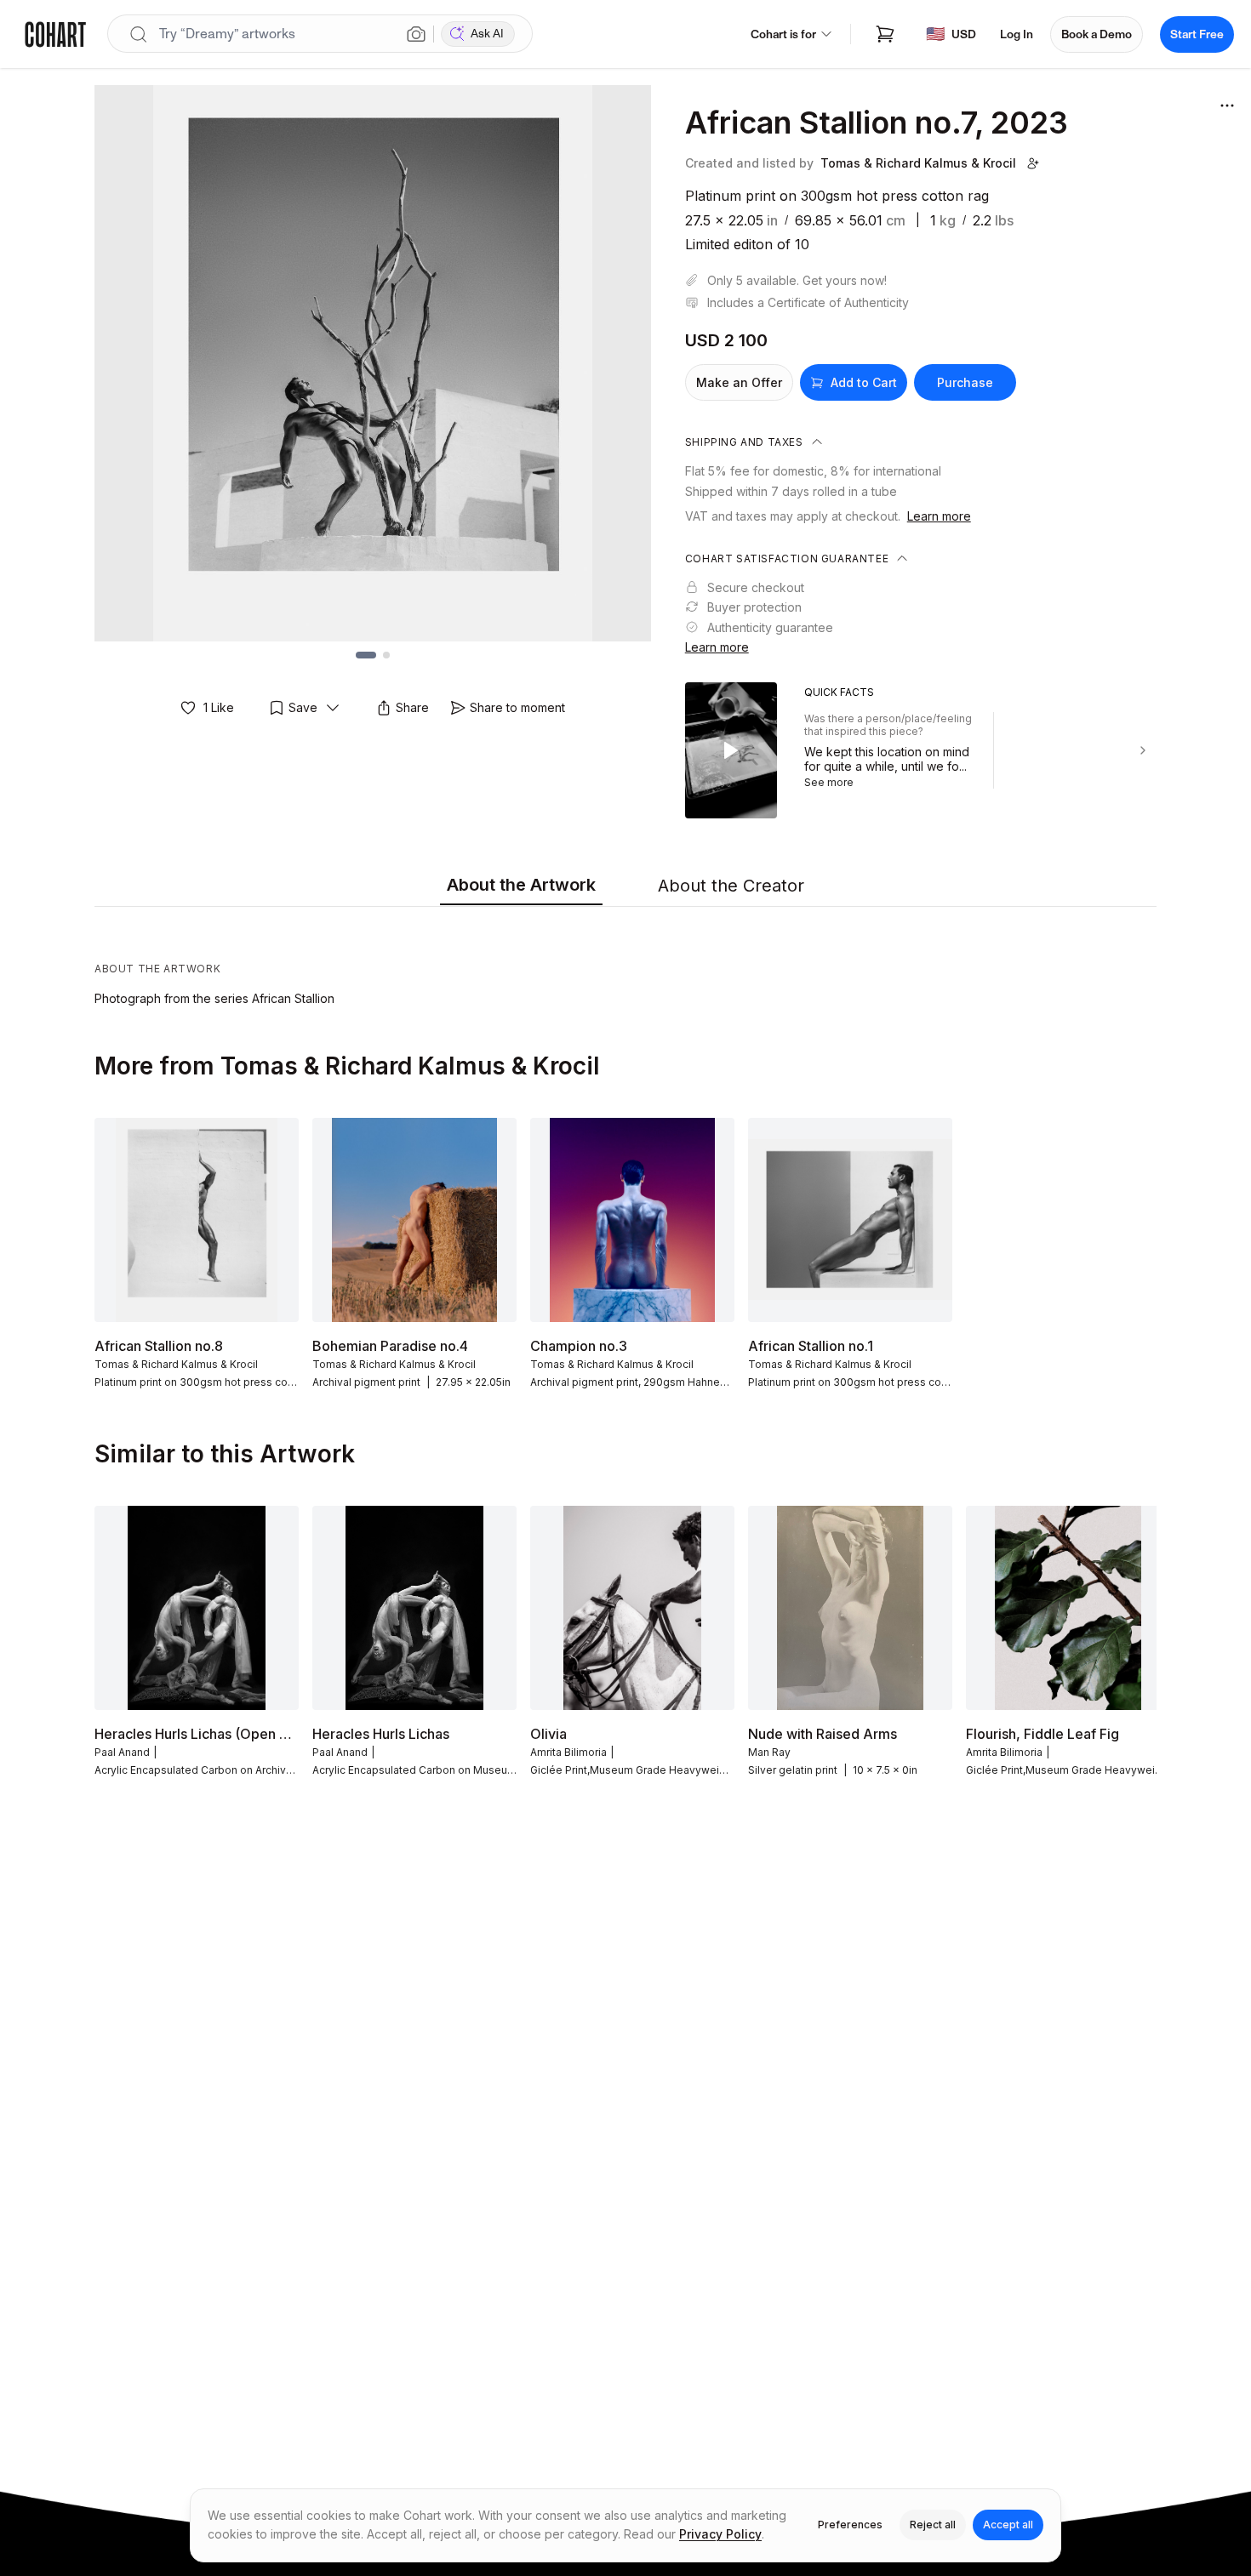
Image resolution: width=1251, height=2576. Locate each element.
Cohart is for (783, 34)
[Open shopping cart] (885, 34)
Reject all (933, 2525)
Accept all (1008, 2525)
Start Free (1197, 34)
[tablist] (625, 886)
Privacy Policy (720, 2534)
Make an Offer (739, 382)
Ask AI (487, 34)
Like (219, 707)
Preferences (850, 2525)
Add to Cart (864, 382)
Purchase (965, 382)
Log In (1017, 34)
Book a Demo (1097, 34)
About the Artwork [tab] (521, 885)
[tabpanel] (625, 960)
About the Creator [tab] (731, 886)
